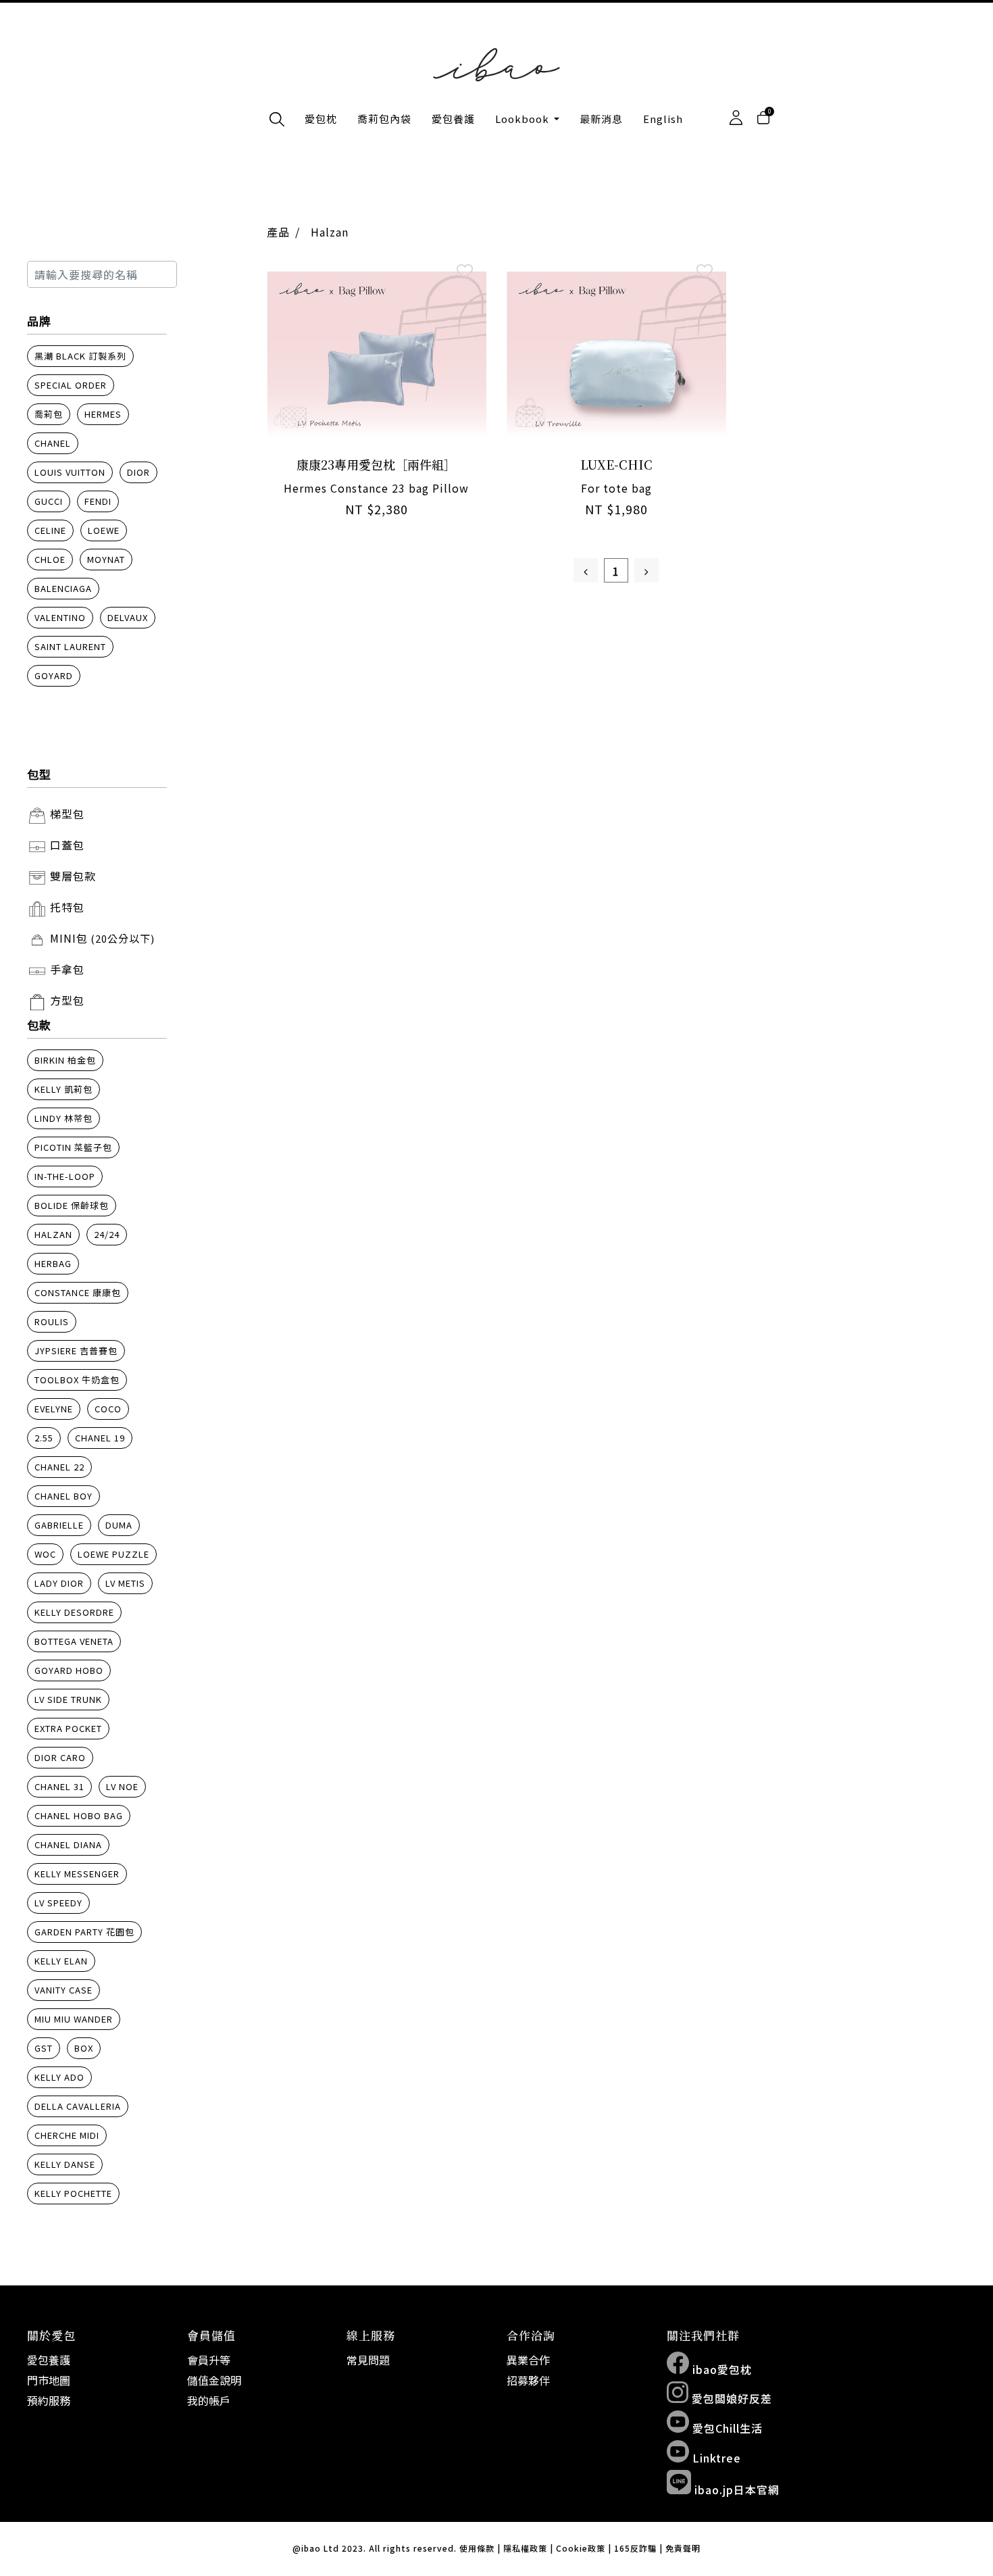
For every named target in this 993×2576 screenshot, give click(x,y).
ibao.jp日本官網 (735, 2490)
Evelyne (54, 1409)
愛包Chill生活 (726, 2428)
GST (44, 2048)
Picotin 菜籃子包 (73, 1147)
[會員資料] (736, 118)
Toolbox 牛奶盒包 (77, 1380)
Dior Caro (60, 1757)
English (663, 119)
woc (45, 1554)
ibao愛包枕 (720, 2369)
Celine (50, 530)
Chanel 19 (100, 1438)
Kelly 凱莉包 (63, 1089)
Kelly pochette (73, 2193)
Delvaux (128, 617)
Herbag (53, 1263)
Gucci (49, 501)
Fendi (98, 501)
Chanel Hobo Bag (79, 1815)
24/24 (107, 1234)
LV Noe (122, 1786)
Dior (138, 472)
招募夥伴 (528, 2380)
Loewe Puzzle (113, 1554)
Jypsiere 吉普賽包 (76, 1351)
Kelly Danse (65, 2164)
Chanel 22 (59, 1467)
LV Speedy (58, 1903)
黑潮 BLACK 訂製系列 (80, 356)
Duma (119, 1525)
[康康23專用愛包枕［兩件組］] (377, 353)
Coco (108, 1409)
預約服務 (49, 2400)
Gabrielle (59, 1525)
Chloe (50, 559)
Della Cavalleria (78, 2106)
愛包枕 (321, 119)
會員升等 (209, 2360)
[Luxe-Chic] (616, 353)
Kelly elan (61, 1961)
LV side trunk (68, 1699)
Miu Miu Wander (74, 2019)
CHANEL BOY (63, 1496)
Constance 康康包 (78, 1292)
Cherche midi (67, 2135)
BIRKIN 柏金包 (65, 1060)
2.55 (44, 1438)
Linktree (715, 2458)
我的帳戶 (209, 2400)
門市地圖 (49, 2380)
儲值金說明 (214, 2380)
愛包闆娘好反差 (730, 2398)
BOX (84, 2048)
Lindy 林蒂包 (63, 1118)
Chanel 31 (59, 1786)
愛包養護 (453, 119)
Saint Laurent (70, 646)
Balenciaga (63, 588)
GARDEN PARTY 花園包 (84, 1932)
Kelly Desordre (74, 1612)
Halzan (53, 1234)
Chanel (53, 443)
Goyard (54, 675)
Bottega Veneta (74, 1641)
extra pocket (68, 1728)
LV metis (125, 1583)
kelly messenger (77, 1874)
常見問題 (368, 2360)
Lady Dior (59, 1583)
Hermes (103, 414)
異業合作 (528, 2360)
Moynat (106, 559)
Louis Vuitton (70, 472)
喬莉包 (49, 414)
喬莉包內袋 (384, 119)
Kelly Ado (59, 2077)
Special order (71, 385)
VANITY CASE (63, 1990)
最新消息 (601, 119)
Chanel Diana (68, 1844)
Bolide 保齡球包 (72, 1205)
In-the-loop (65, 1176)
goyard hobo (69, 1670)
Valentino (60, 617)
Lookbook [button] (524, 119)
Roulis (52, 1321)
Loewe (104, 530)
